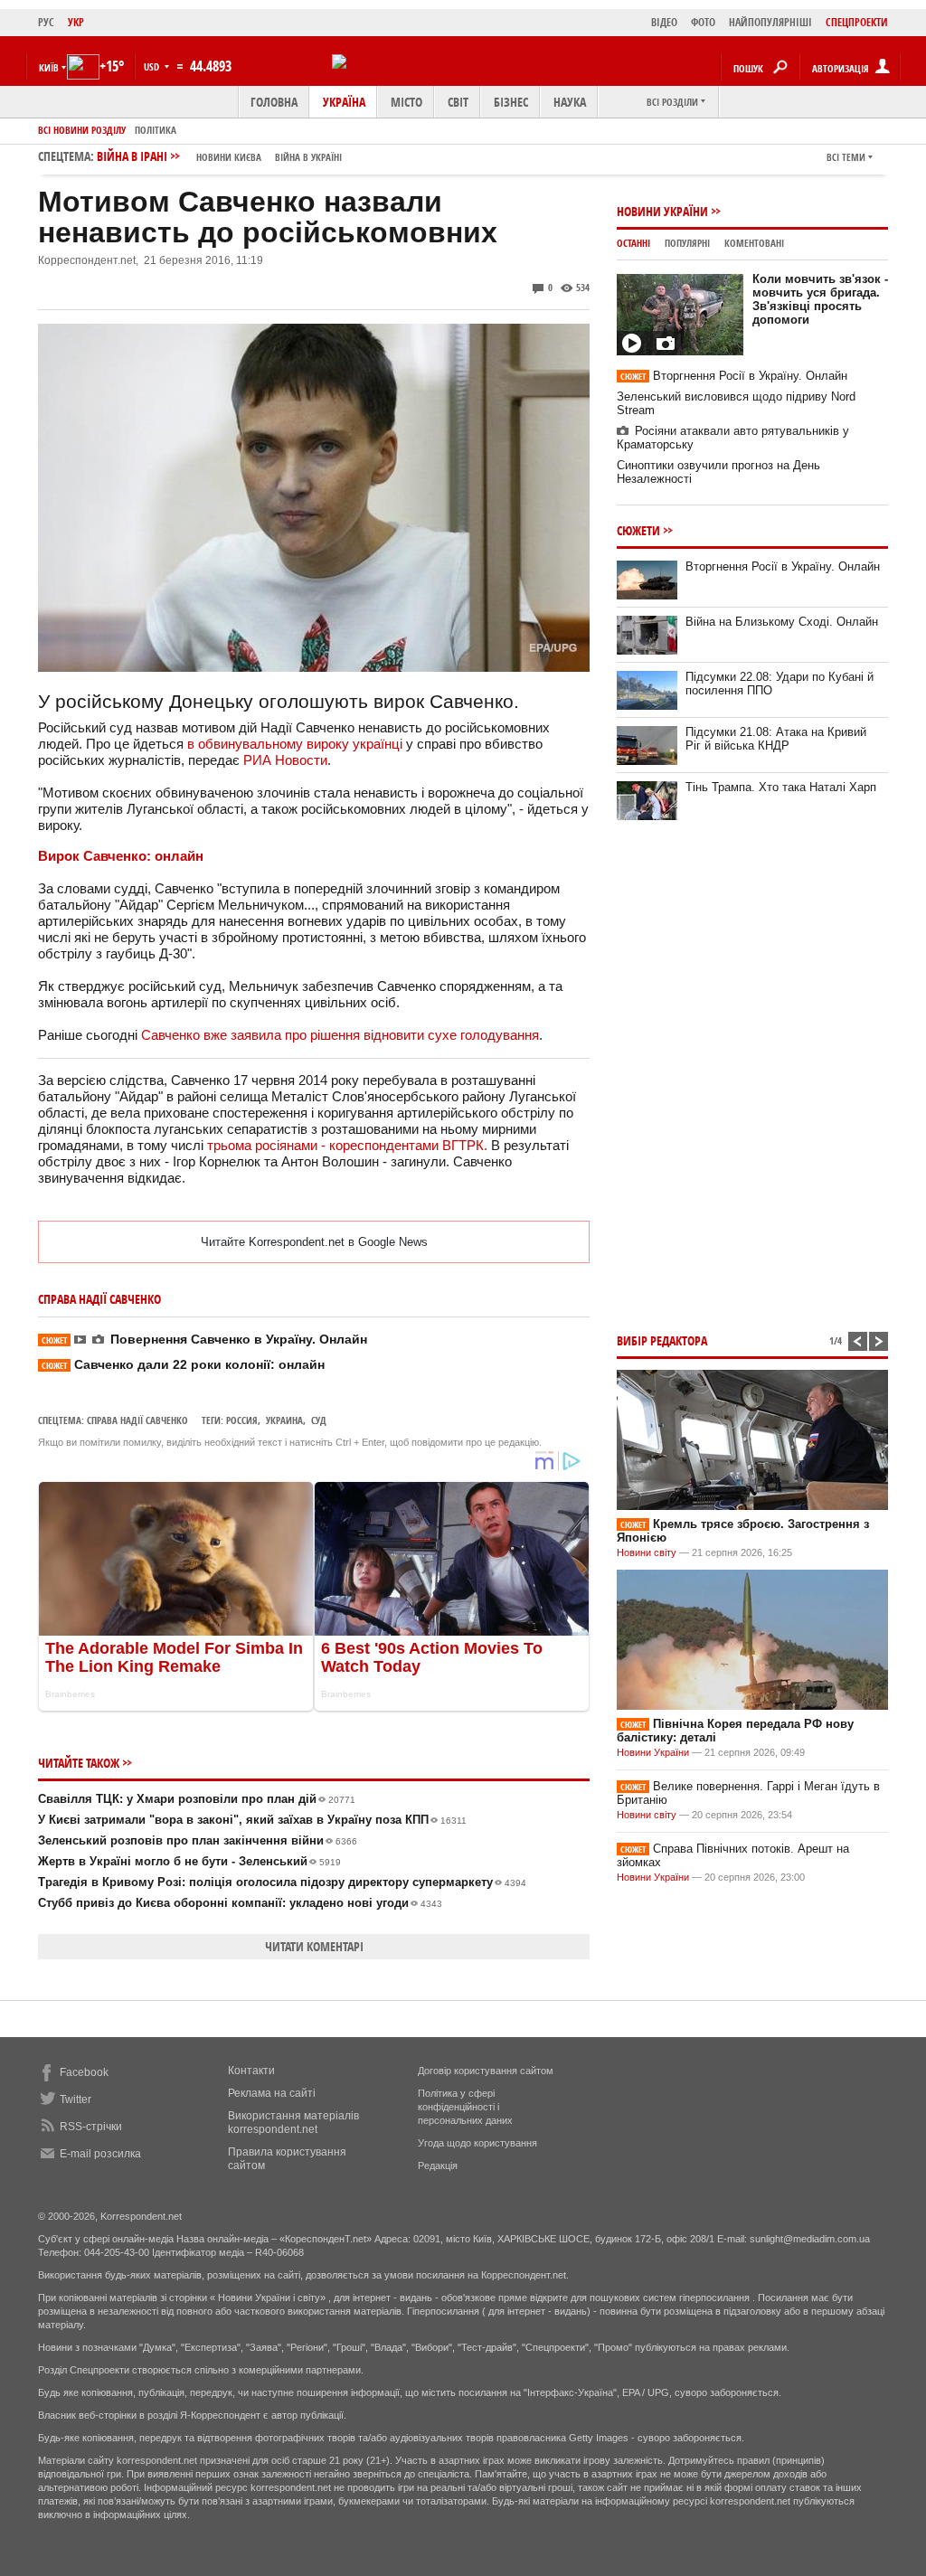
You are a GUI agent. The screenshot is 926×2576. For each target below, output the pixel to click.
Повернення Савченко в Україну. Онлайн (204, 1339)
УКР (76, 22)
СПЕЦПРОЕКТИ (857, 22)
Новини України (662, 211)
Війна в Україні (308, 157)
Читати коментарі (314, 1946)
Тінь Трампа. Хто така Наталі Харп (781, 787)
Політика (156, 130)
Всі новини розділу (82, 130)
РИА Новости (285, 760)
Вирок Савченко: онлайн (121, 856)
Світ (458, 102)
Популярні (687, 243)
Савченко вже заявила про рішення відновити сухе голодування (340, 1035)
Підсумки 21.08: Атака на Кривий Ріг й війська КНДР (776, 739)
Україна (344, 102)
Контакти (251, 2071)
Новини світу (647, 1552)
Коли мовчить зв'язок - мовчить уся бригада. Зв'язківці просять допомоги (820, 299)
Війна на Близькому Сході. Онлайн (782, 622)
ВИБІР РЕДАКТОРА (662, 1340)
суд (319, 1420)
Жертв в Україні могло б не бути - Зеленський (189, 1861)
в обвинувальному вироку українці (295, 744)
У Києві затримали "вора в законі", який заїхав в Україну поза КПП (252, 1820)
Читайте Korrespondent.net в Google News (314, 1242)
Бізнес (511, 102)
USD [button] (153, 66)
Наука (570, 102)
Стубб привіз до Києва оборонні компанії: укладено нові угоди (240, 1903)
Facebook (84, 2072)
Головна (274, 102)
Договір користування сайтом (486, 2071)
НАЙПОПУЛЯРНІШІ (770, 22)
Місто (406, 102)
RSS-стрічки (91, 2127)
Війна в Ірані (219, 156)
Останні (633, 243)
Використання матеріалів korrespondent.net (293, 2123)
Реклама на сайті (272, 2093)
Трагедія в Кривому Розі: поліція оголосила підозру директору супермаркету (282, 1882)
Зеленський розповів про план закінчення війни (198, 1840)
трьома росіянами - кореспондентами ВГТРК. (347, 1145)
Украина (284, 1420)
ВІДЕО (664, 22)
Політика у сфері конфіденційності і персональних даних (465, 2107)
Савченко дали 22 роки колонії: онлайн (183, 1364)
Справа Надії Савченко (137, 1420)
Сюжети (638, 530)
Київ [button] (49, 67)
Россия (242, 1420)
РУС (46, 22)
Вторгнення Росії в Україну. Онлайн (734, 376)
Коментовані (754, 243)
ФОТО (703, 22)
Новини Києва (229, 157)
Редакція (438, 2166)
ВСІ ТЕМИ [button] (846, 157)
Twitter (76, 2099)
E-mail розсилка (100, 2154)
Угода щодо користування (477, 2143)
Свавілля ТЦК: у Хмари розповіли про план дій (197, 1799)
